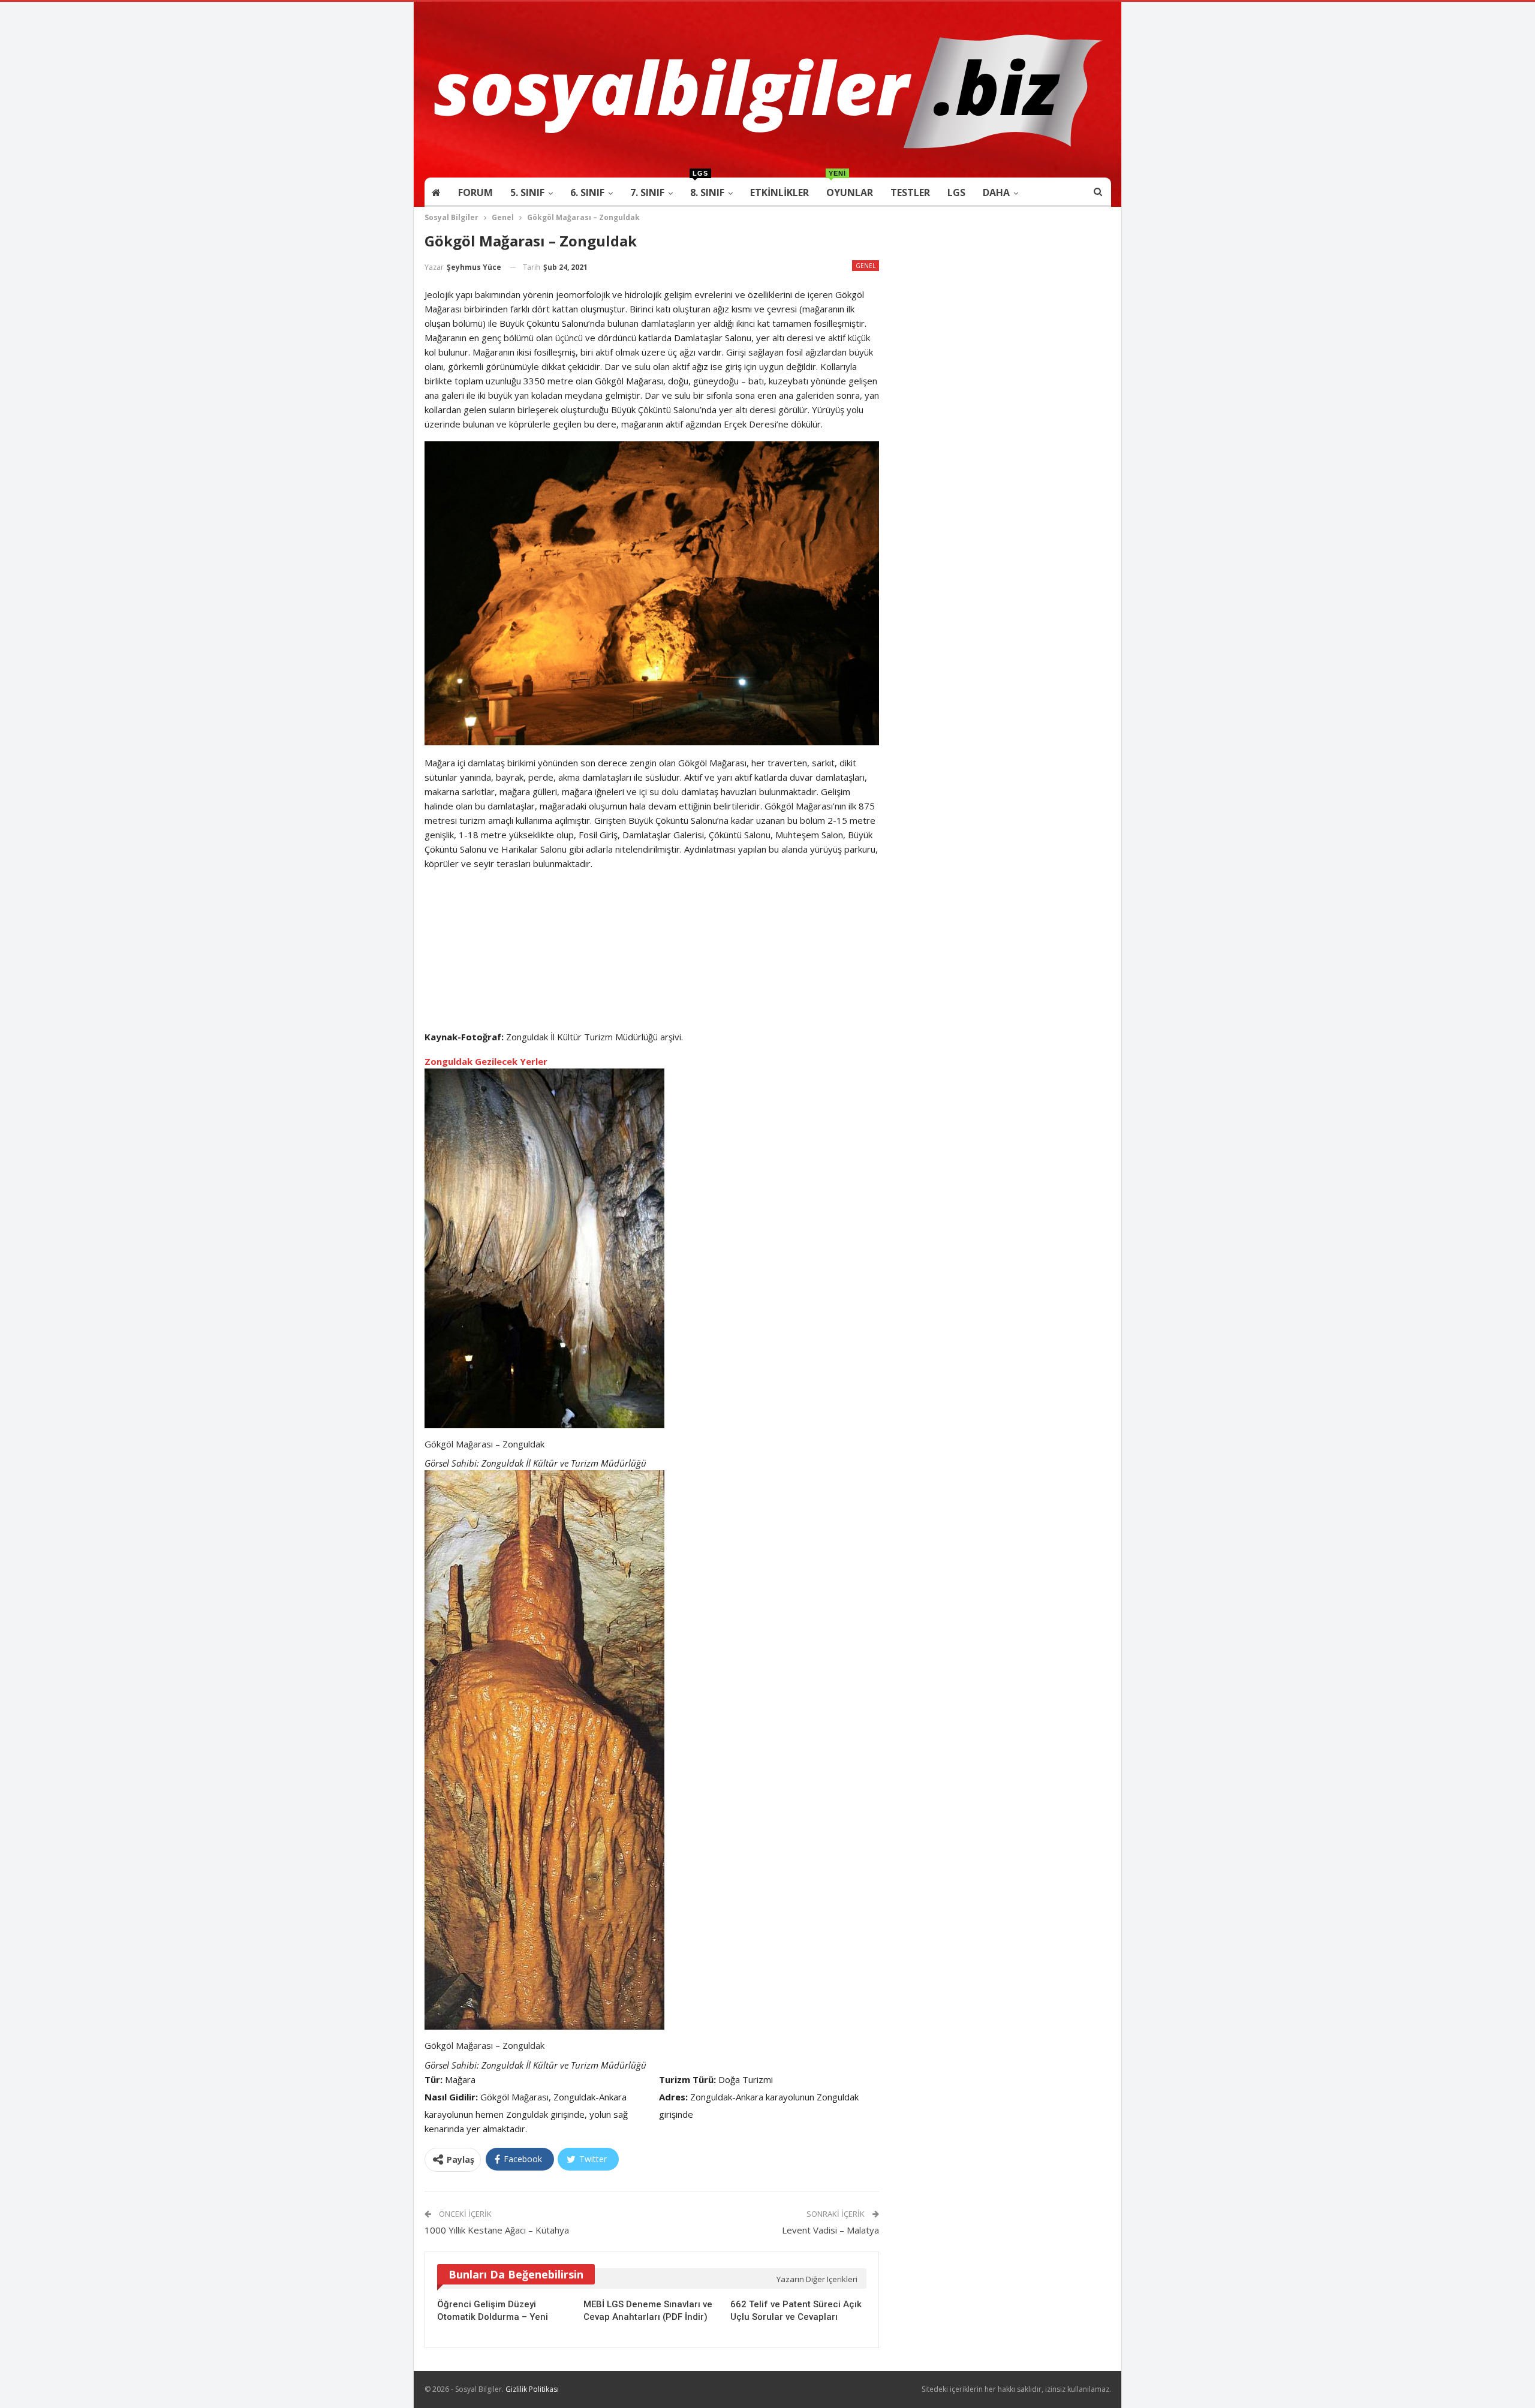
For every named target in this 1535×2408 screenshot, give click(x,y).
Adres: (673, 2097)
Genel (866, 266)
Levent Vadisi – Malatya (830, 2230)
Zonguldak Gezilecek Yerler (486, 1061)
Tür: (434, 2079)
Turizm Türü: (687, 2079)
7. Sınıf (647, 192)
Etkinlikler (779, 192)
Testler (910, 192)
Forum (475, 192)
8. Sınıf (707, 189)
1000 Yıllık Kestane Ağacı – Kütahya (497, 2230)
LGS (956, 192)
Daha (996, 192)
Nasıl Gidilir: (451, 2097)
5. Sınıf (527, 192)
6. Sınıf (587, 192)
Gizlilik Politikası (532, 2389)
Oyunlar (850, 189)
